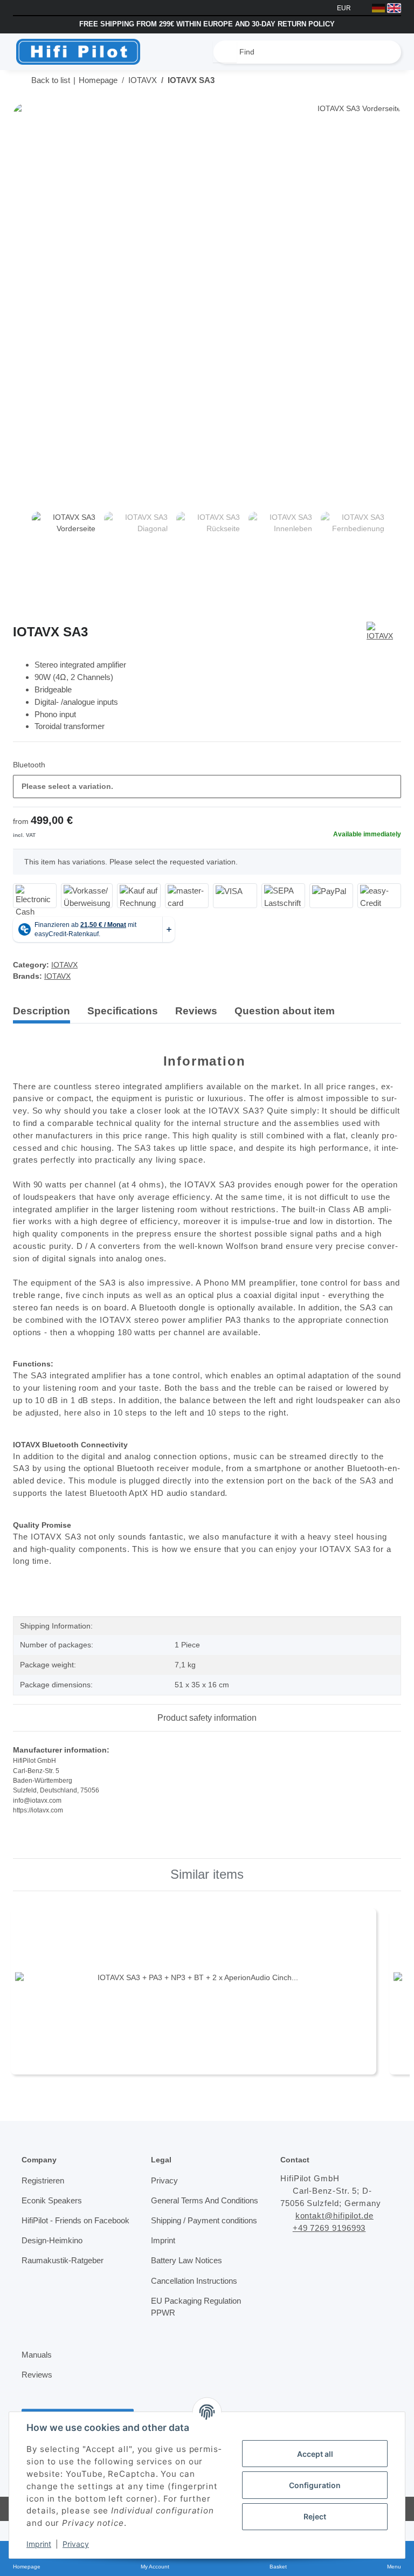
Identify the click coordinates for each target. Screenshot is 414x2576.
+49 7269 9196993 (333, 2224)
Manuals (37, 2375)
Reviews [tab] (196, 1007)
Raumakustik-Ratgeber (63, 2269)
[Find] (225, 52)
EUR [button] (345, 8)
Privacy (76, 2544)
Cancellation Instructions (196, 2302)
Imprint (39, 2544)
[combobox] (207, 783)
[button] (394, 1008)
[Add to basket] (22, 98)
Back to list (51, 80)
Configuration (315, 2485)
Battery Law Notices (188, 2282)
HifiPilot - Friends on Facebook (60, 2223)
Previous (22, 546)
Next (392, 546)
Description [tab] (42, 1007)
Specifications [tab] (123, 1007)
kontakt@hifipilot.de (338, 2212)
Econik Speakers (51, 2197)
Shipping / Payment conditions (187, 2235)
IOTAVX (64, 961)
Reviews (37, 2395)
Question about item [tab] (285, 1007)
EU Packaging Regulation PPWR (196, 2328)
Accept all (315, 2454)
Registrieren (44, 2176)
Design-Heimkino (54, 2249)
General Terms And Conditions (187, 2203)
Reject (315, 2516)
